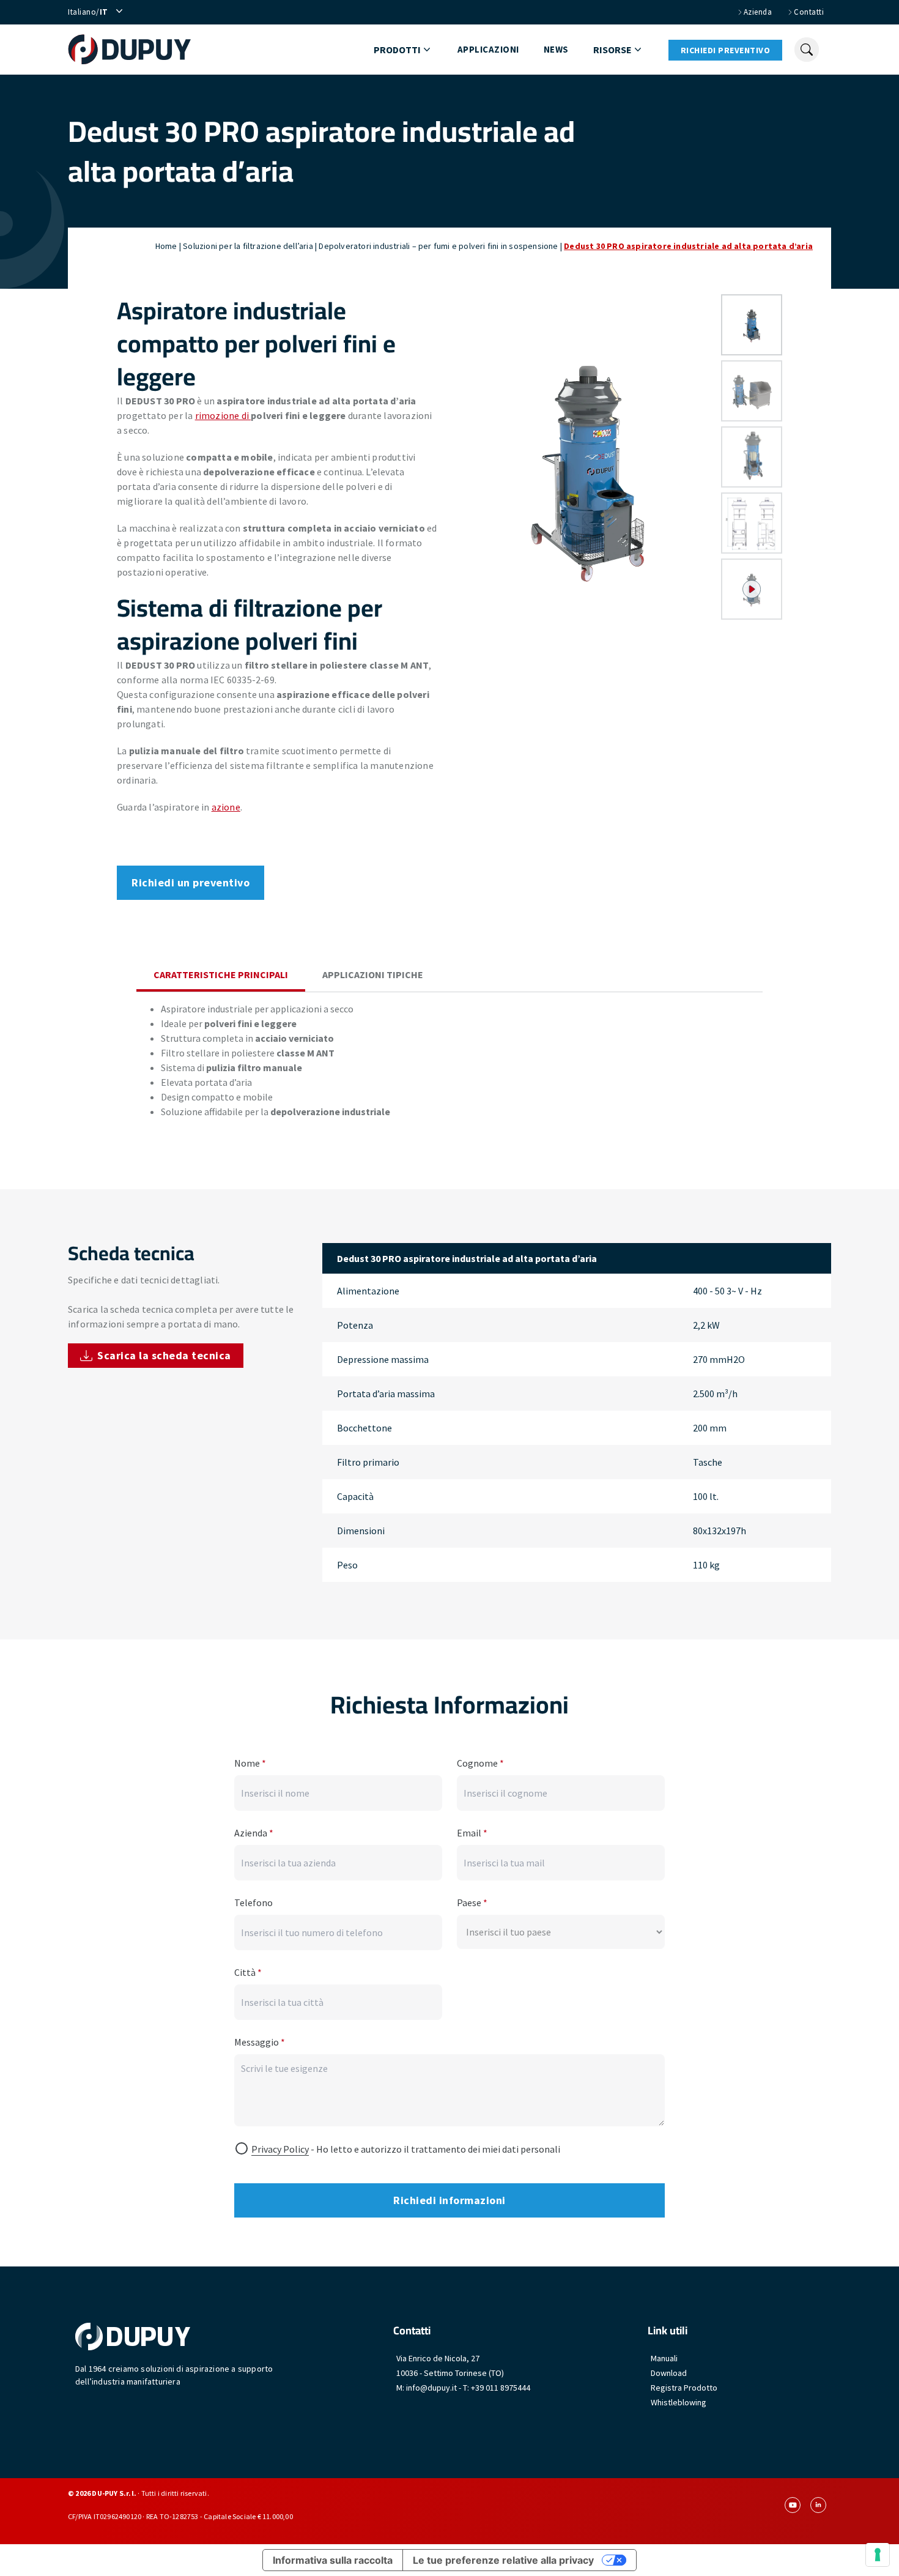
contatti (809, 12)
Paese (472, 1902)
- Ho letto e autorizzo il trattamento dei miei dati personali (406, 2149)
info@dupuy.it (431, 2388)
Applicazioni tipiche (373, 974)
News (556, 49)
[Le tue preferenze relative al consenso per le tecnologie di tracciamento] (878, 2555)
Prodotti (397, 50)
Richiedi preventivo (726, 50)
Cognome (480, 1763)
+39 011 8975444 (501, 2388)
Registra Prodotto (684, 2388)
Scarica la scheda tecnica (164, 1355)
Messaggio (260, 2042)
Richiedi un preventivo (191, 882)
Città (248, 1972)
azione (226, 807)
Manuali (664, 2358)
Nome (250, 1763)
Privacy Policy (280, 2149)
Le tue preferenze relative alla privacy (503, 2560)
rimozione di (223, 415)
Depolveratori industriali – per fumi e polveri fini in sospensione (438, 246)
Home (166, 246)
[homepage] (129, 50)
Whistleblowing (679, 2402)
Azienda (254, 1833)
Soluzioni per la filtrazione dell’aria (248, 246)
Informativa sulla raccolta (333, 2560)
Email (472, 1833)
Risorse (612, 50)
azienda (758, 12)
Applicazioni (488, 49)
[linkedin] (818, 2505)
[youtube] (793, 2505)
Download (669, 2373)
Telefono (253, 1902)
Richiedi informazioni (449, 2200)
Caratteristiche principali (221, 974)
